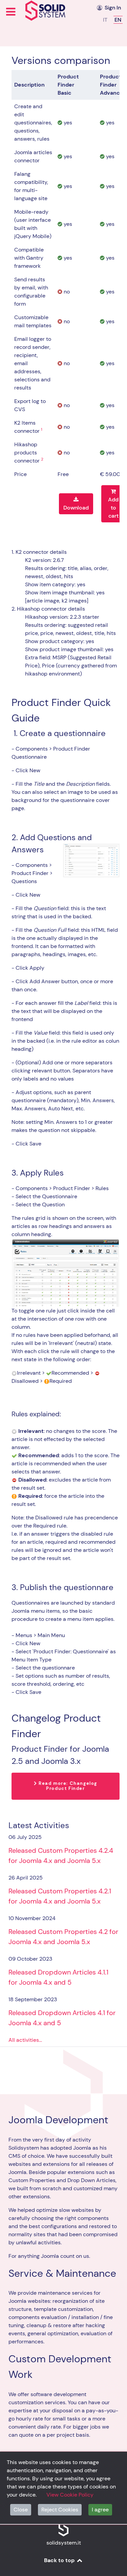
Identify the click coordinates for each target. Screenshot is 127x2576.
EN (118, 20)
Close (21, 2510)
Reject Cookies (60, 2510)
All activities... (25, 2040)
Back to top (60, 2560)
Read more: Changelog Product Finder (67, 1786)
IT (106, 20)
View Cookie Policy (70, 2495)
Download (76, 508)
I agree (100, 2510)
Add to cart (113, 508)
